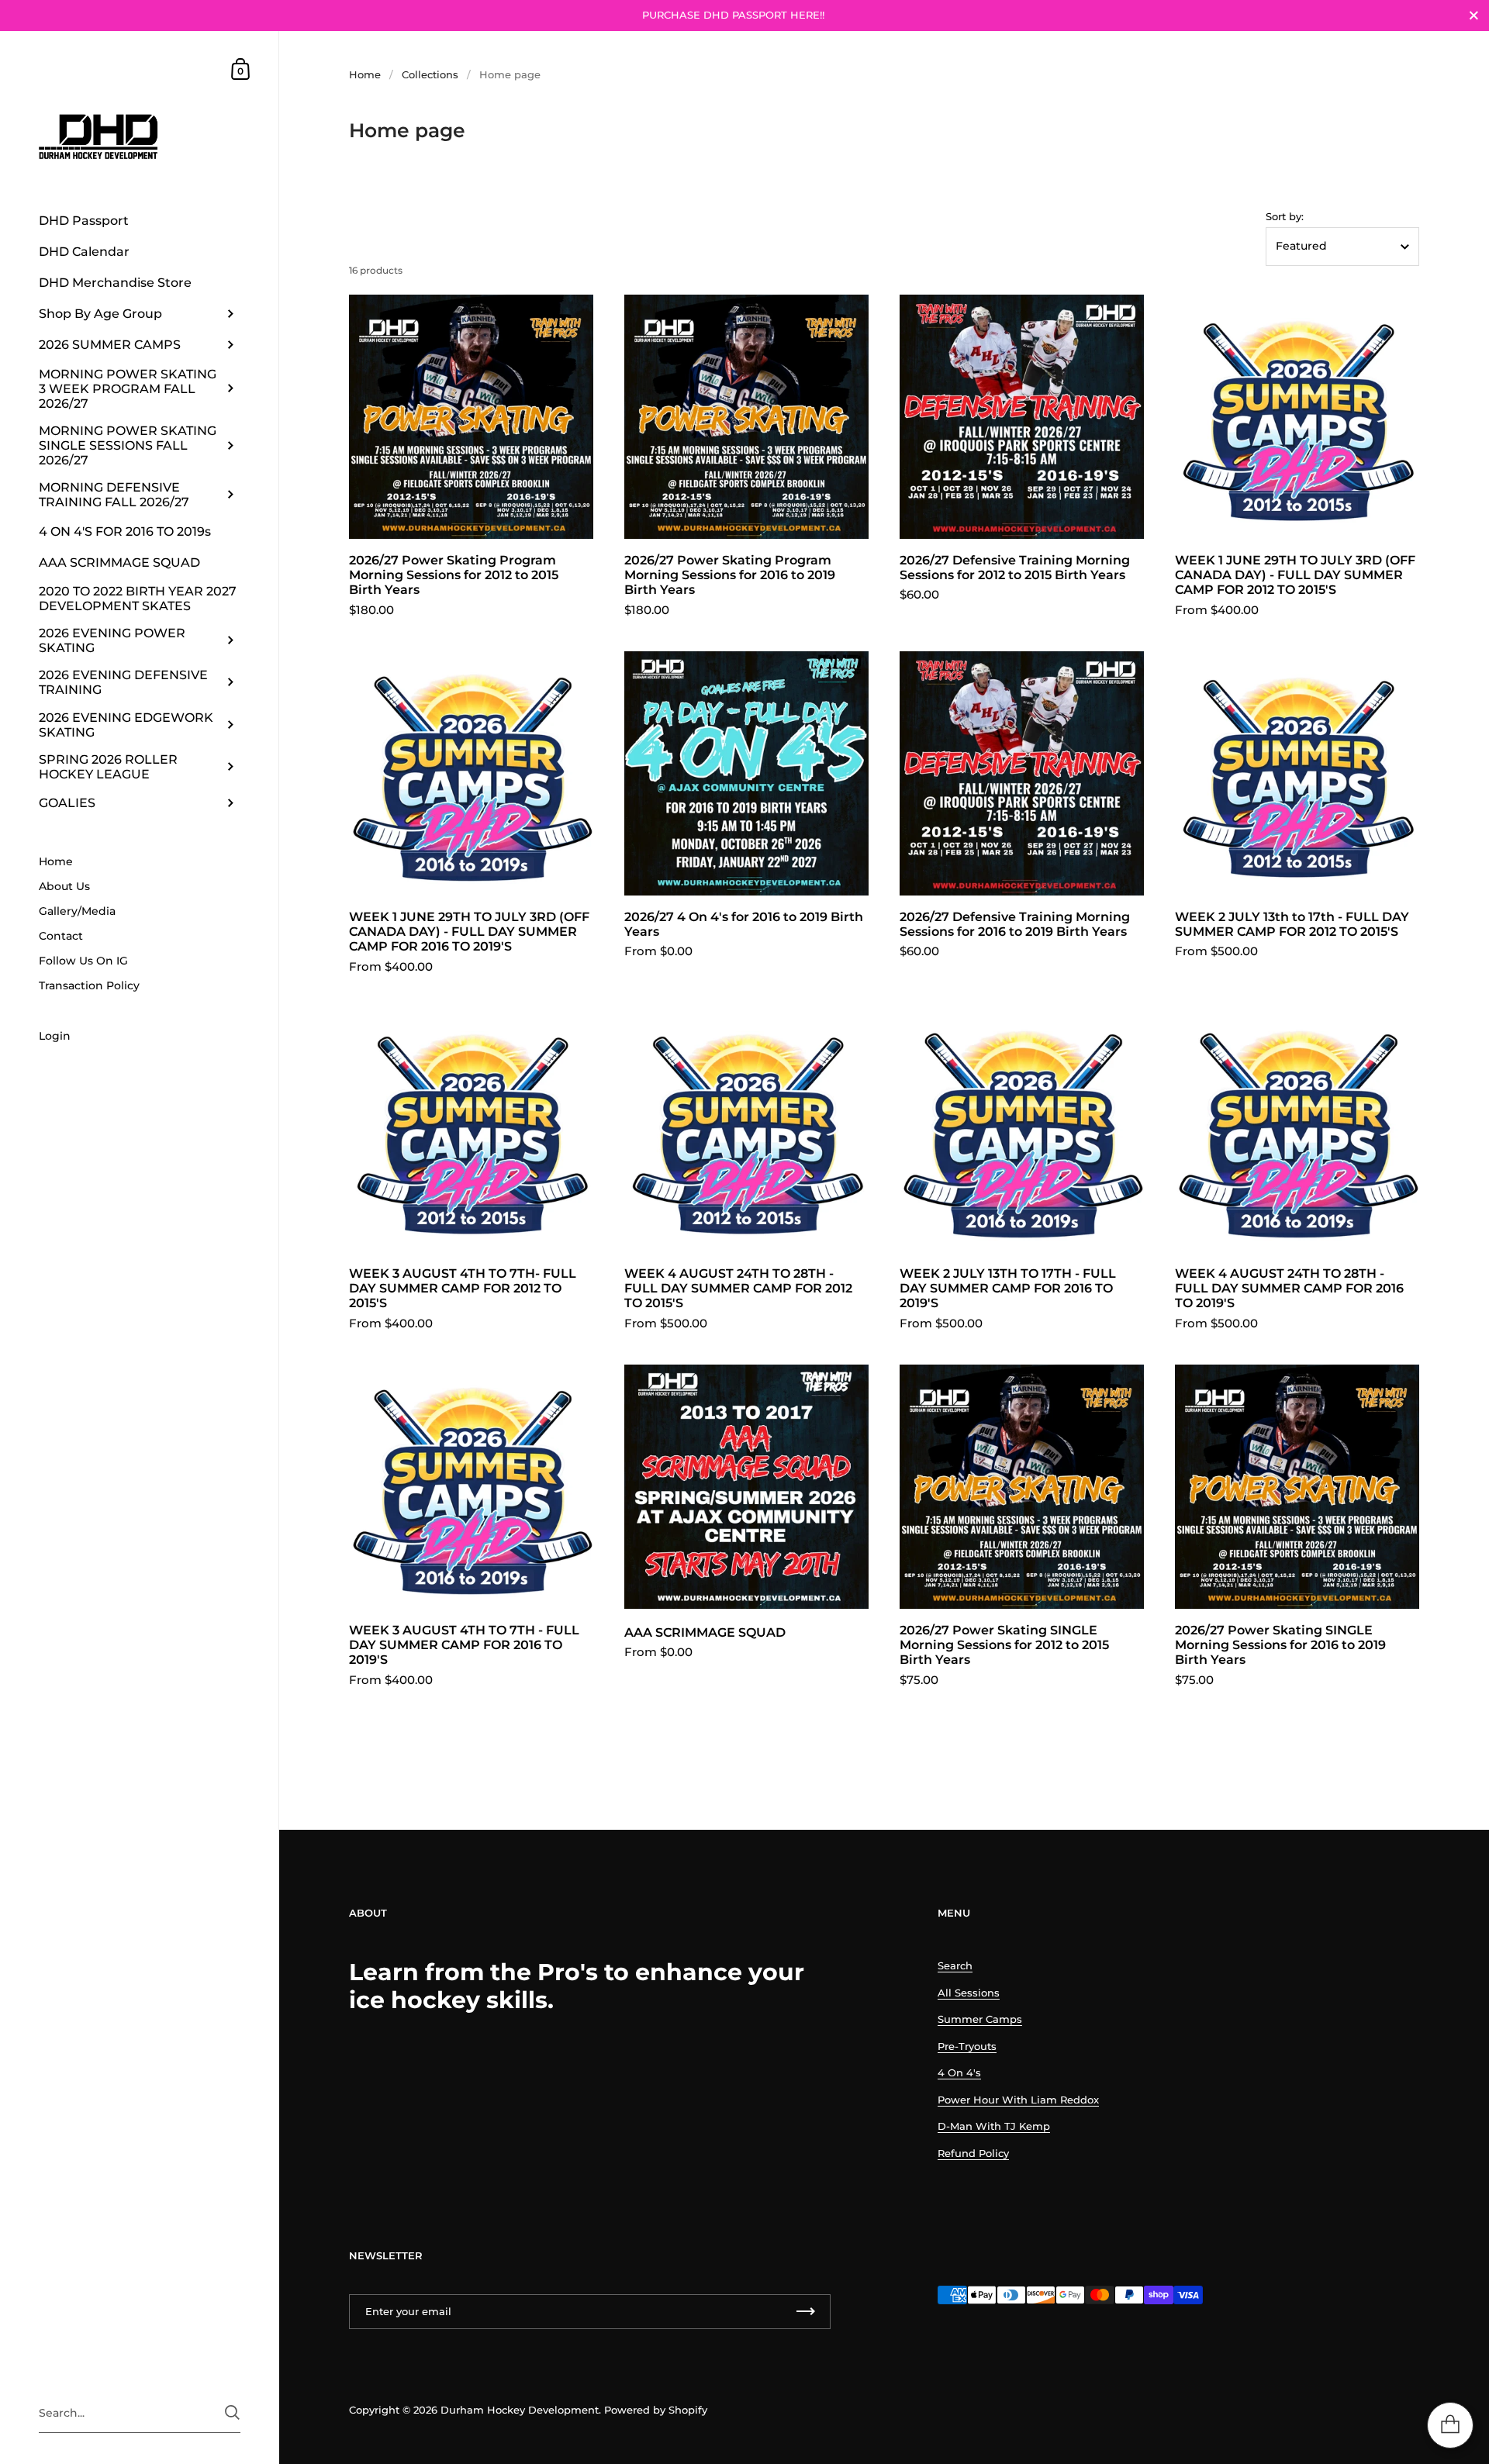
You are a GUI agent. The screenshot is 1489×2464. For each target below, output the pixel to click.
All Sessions (969, 1993)
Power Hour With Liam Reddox (1018, 2100)
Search (955, 1965)
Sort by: (1285, 217)
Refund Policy (973, 2153)
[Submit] (232, 2412)
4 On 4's (959, 2072)
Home (365, 74)
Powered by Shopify (656, 2410)
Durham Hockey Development (520, 2410)
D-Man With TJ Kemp (994, 2126)
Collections (430, 74)
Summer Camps (980, 2019)
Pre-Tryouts (967, 2046)
